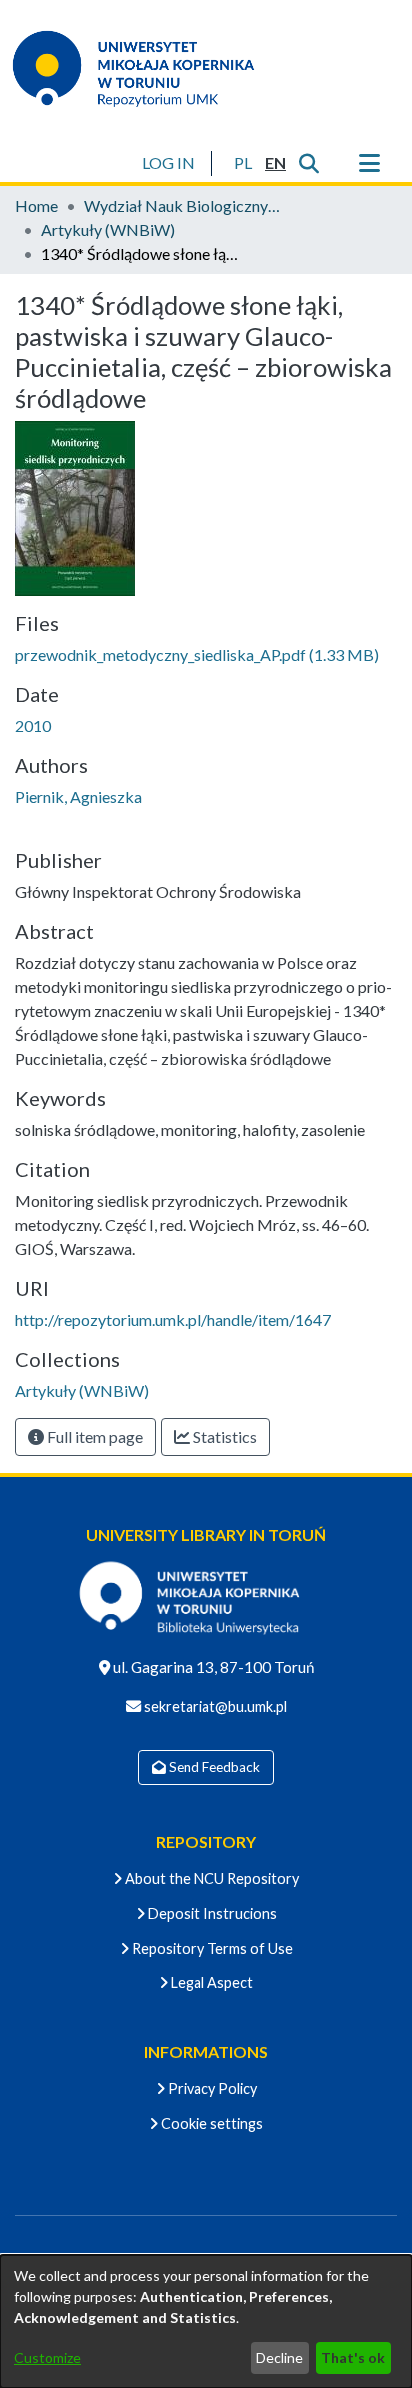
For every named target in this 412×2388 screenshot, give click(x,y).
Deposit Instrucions (211, 1913)
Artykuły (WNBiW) (108, 229)
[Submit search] (308, 163)
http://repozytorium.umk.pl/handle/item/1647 (173, 1319)
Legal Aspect (210, 1982)
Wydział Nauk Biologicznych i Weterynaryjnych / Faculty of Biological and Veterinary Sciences (184, 205)
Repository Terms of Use (211, 1948)
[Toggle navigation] (369, 163)
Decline (279, 2357)
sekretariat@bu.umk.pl (214, 1706)
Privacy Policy (211, 2088)
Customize (47, 2357)
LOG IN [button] (169, 162)
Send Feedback (213, 1767)
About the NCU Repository (210, 1878)
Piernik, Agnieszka (78, 796)
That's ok (353, 2357)
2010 (33, 725)
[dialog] (206, 2321)
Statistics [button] (223, 1436)
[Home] (146, 68)
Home (36, 205)
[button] (242, 163)
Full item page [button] (93, 1436)
